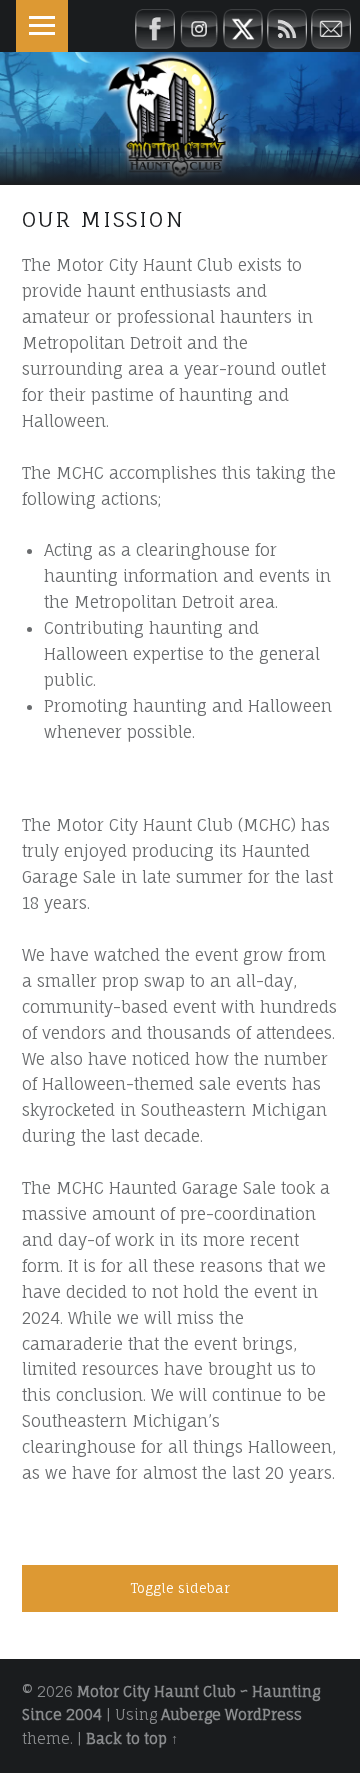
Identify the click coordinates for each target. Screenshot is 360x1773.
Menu (42, 26)
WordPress (263, 1715)
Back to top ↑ (132, 1739)
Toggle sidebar (180, 1588)
